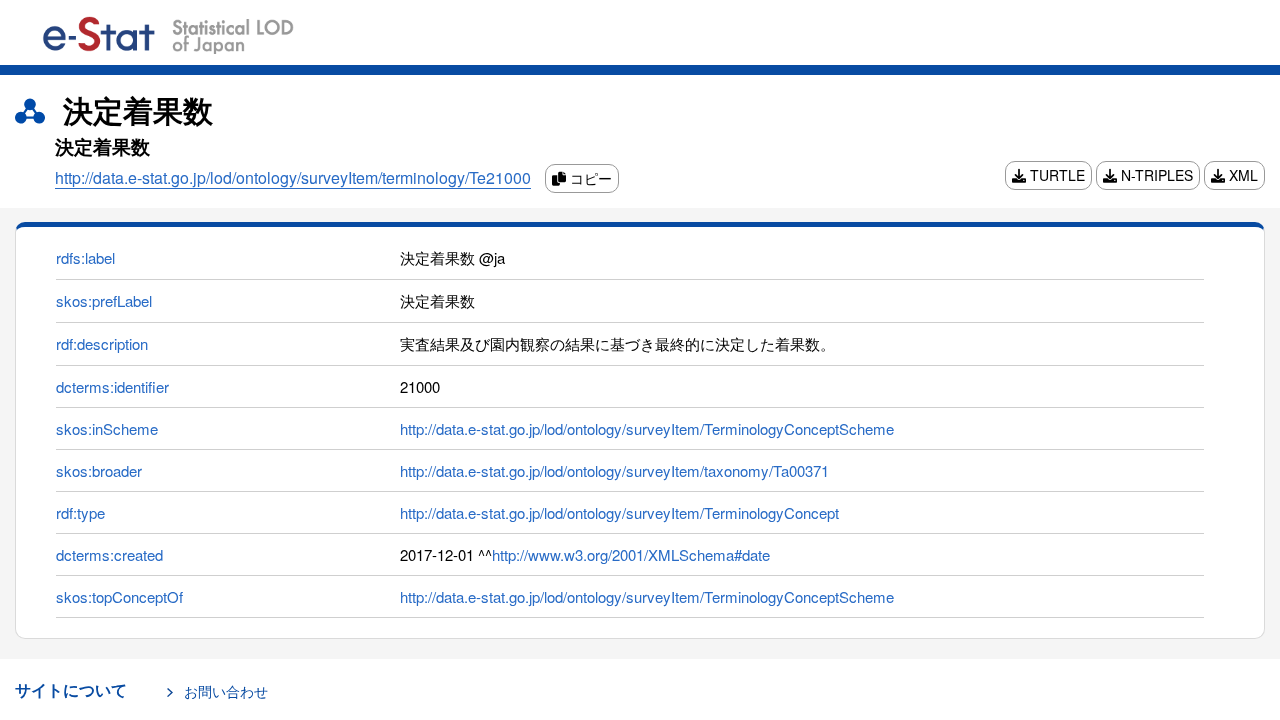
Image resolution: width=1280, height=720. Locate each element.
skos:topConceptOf (119, 596)
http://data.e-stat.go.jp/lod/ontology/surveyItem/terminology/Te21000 (293, 177)
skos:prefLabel (104, 300)
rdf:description (102, 343)
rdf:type (80, 512)
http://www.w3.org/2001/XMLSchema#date (631, 554)
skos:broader (99, 470)
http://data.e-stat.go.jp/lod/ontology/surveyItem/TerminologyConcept (619, 512)
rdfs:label (85, 257)
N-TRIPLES (1155, 175)
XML (1241, 175)
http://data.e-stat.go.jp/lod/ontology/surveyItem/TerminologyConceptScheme (647, 428)
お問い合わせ (226, 691)
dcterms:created (109, 554)
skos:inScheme (107, 428)
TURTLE (1055, 175)
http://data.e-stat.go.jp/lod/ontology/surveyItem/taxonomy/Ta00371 (614, 470)
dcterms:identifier (112, 386)
